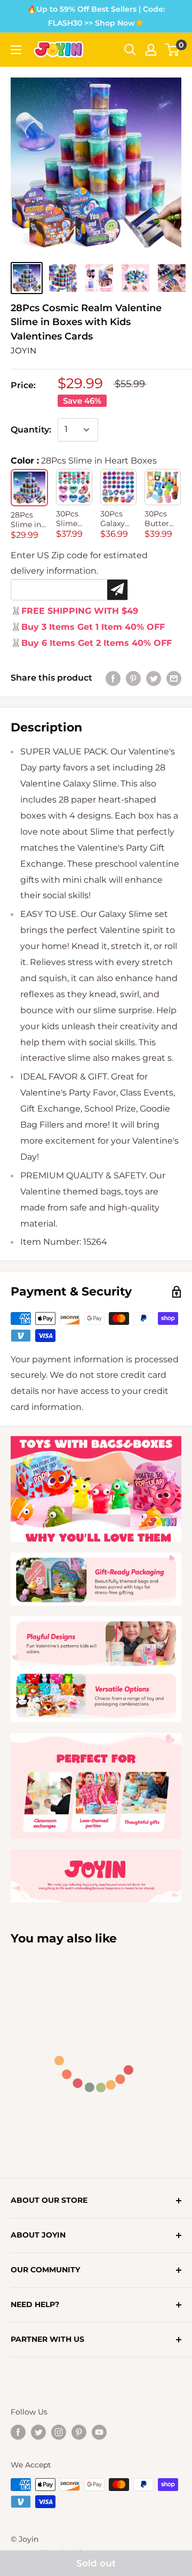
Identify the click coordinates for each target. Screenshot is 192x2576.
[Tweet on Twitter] (154, 678)
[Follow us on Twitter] (38, 2432)
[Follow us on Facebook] (18, 2432)
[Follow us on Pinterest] (79, 2432)
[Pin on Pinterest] (133, 678)
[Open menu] (16, 50)
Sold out (96, 2563)
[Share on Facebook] (113, 678)
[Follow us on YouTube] (99, 2432)
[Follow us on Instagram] (59, 2432)
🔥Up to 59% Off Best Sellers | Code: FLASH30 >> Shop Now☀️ (96, 16)
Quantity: (31, 430)
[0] (173, 50)
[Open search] (130, 50)
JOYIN (23, 350)
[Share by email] (174, 678)
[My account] (151, 50)
